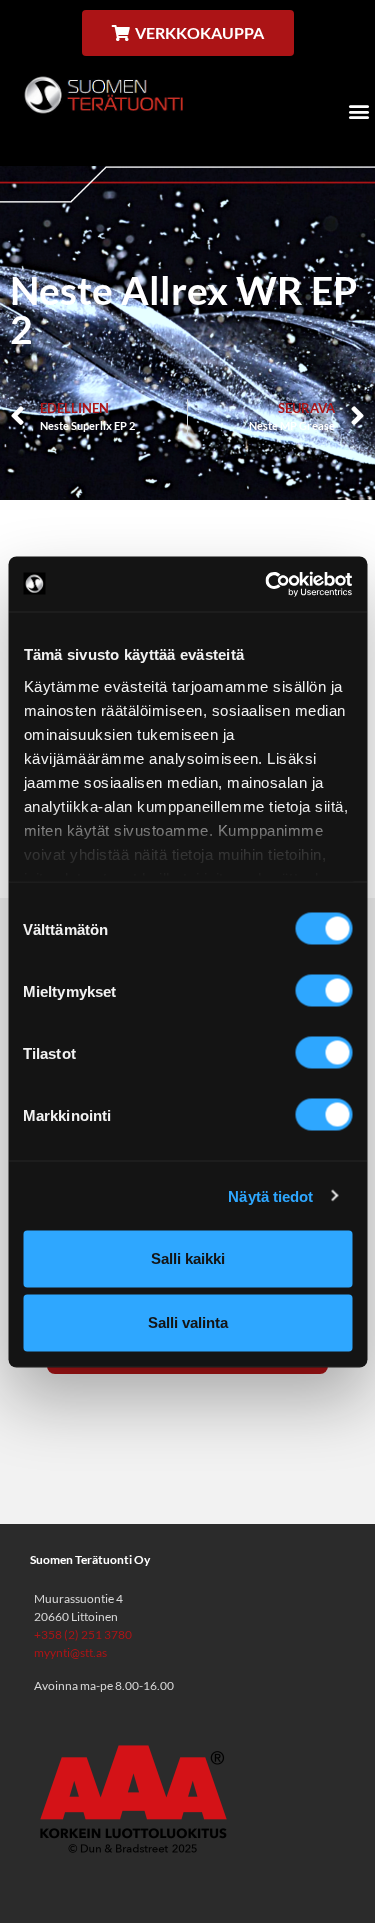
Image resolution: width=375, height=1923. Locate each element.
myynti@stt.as (70, 1652)
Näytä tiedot (270, 1195)
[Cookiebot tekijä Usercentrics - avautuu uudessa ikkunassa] (267, 584)
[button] (358, 110)
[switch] (323, 991)
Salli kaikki (188, 1258)
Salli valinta (188, 1322)
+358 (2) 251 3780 (83, 1634)
